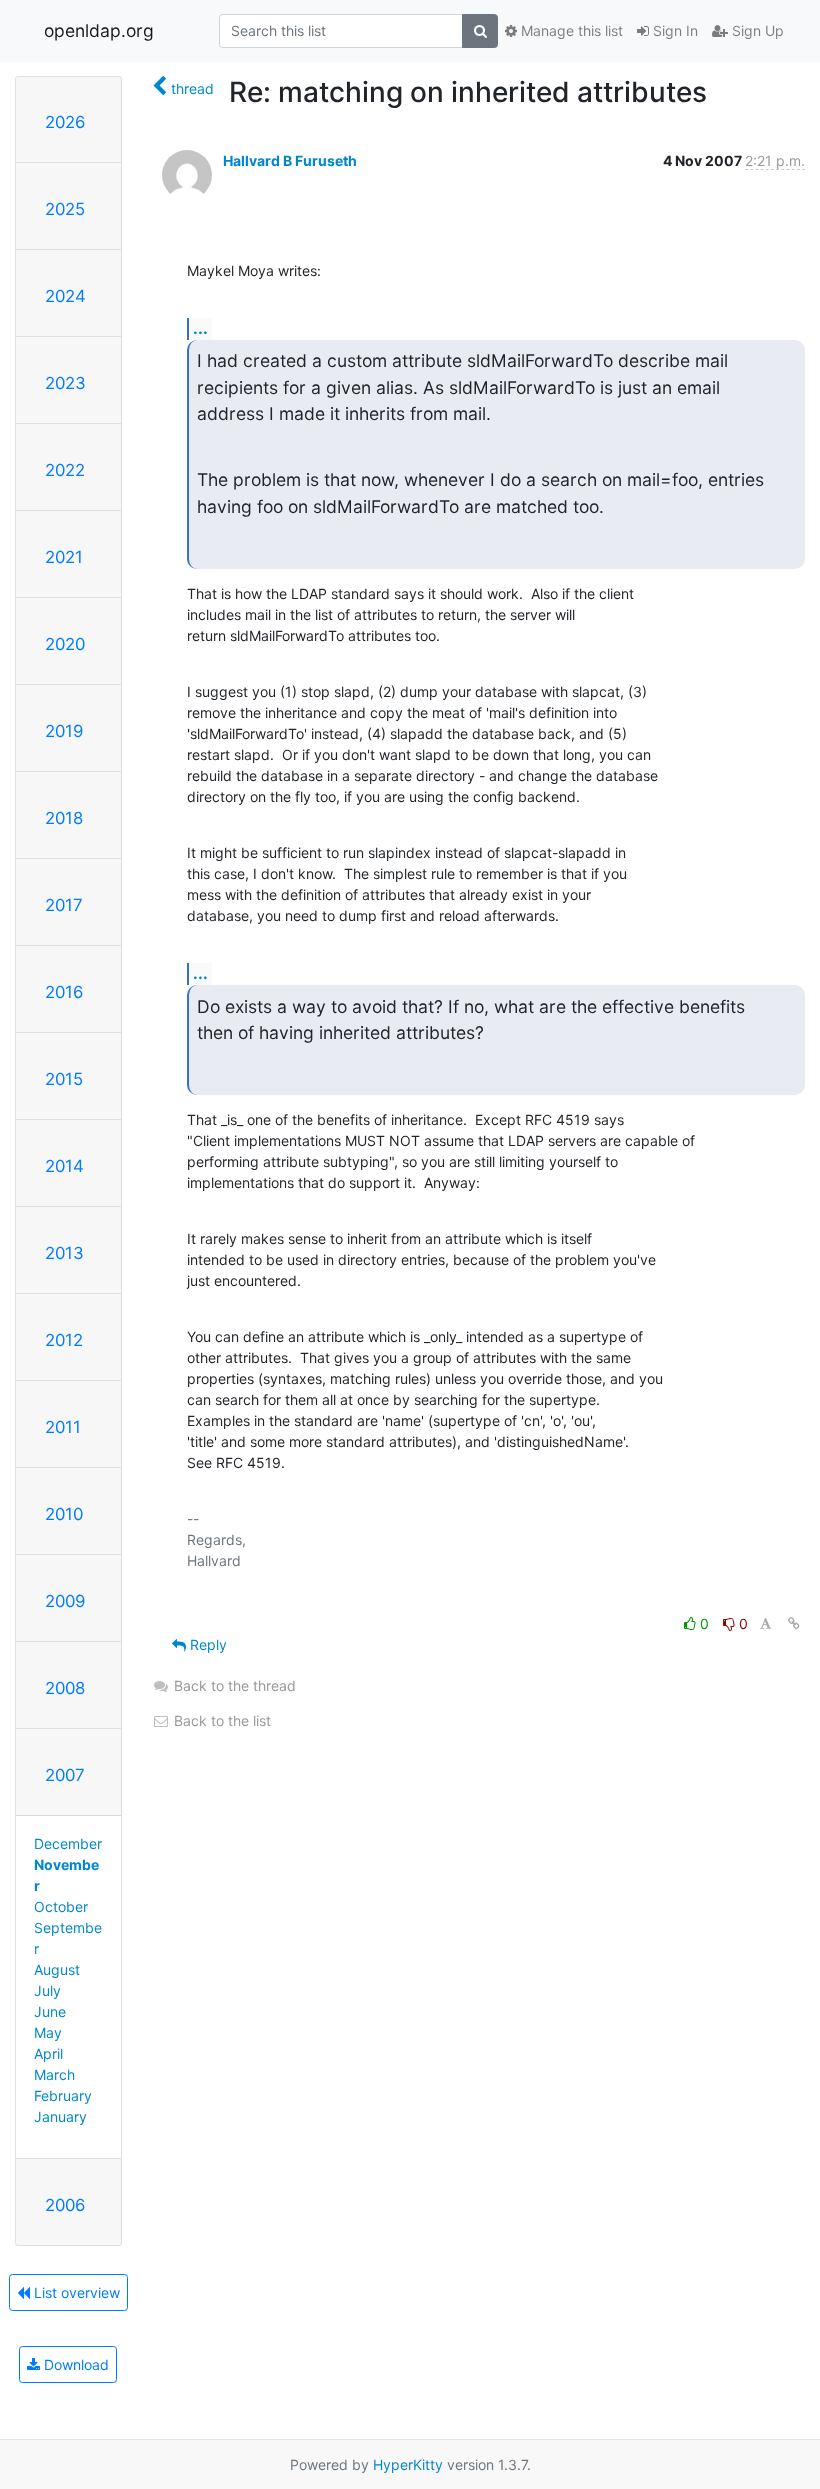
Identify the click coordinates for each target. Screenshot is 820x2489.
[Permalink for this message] (794, 1623)
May (48, 2032)
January (60, 2116)
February (63, 2095)
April (48, 2053)
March (54, 2074)
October (61, 1906)
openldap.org (99, 30)
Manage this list (570, 30)
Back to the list (220, 1720)
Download (74, 2364)
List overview (75, 2292)
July (47, 1990)
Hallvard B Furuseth (290, 160)
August (57, 1969)
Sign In (673, 30)
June (50, 2011)
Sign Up (756, 30)
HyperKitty (408, 2464)
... (200, 328)
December (68, 1843)
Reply (206, 1644)
